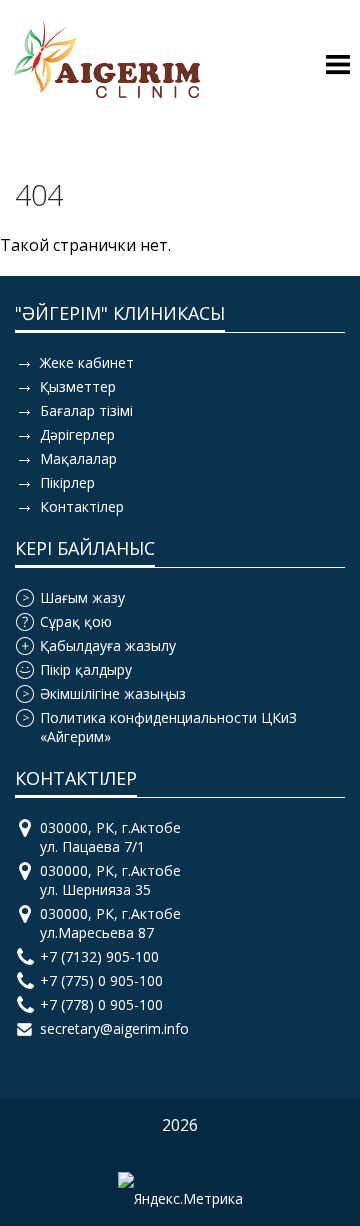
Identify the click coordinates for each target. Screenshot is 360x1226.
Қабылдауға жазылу (108, 645)
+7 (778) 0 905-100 (101, 1004)
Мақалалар (78, 458)
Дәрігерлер (77, 434)
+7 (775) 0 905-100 (101, 980)
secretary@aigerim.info (114, 1028)
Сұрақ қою (76, 621)
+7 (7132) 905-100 (99, 956)
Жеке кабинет (87, 362)
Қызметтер (78, 386)
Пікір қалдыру (86, 669)
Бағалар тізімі (86, 410)
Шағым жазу (82, 597)
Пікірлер (67, 482)
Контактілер (82, 506)
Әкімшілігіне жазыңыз (113, 693)
